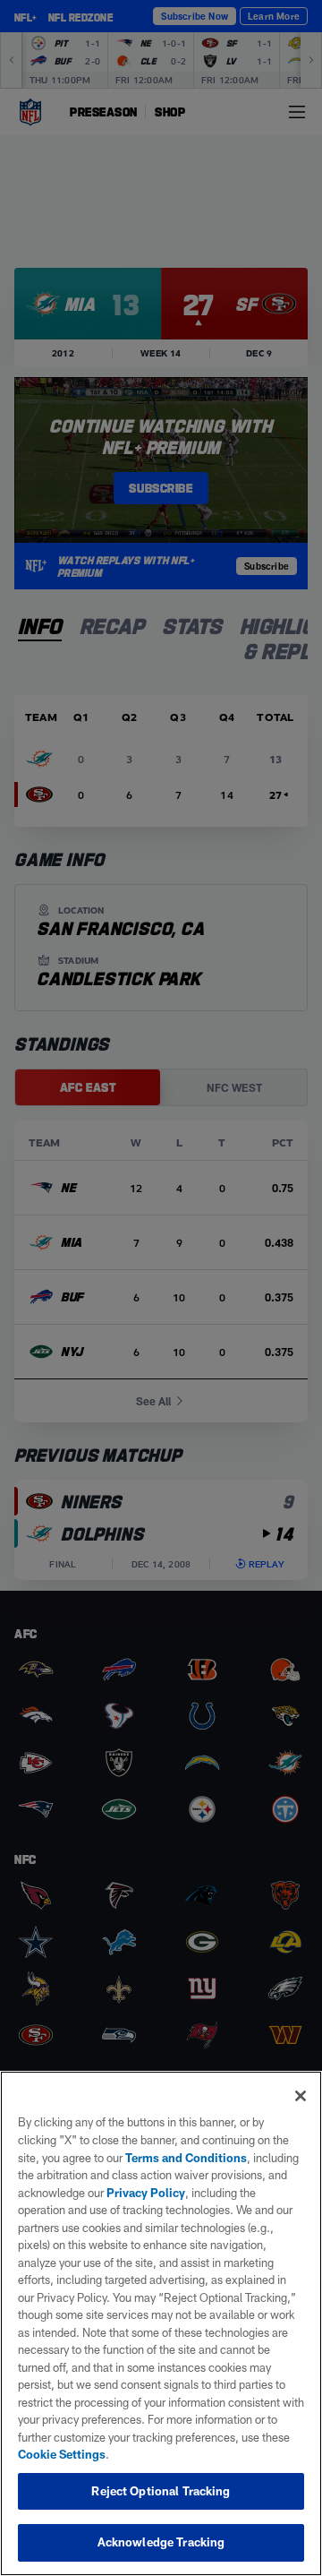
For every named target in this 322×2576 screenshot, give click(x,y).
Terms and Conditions (186, 2158)
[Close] (301, 2096)
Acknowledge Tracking (161, 2542)
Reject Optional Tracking (161, 2491)
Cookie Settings (62, 2454)
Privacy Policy (146, 2193)
